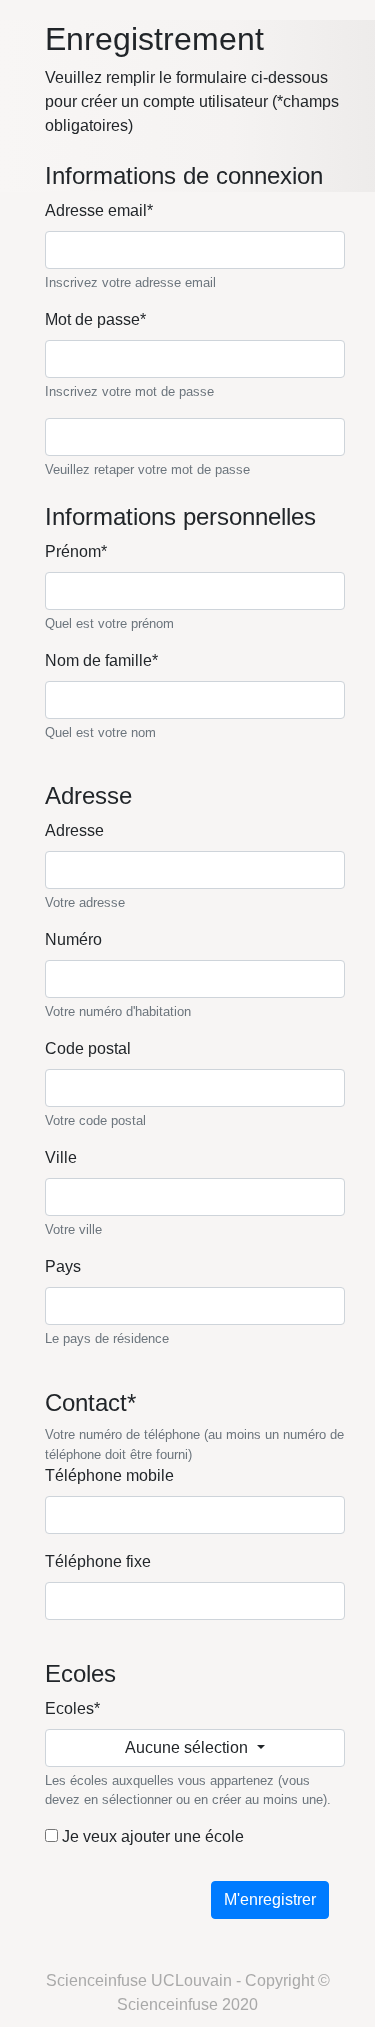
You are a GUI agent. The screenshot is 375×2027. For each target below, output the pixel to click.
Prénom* (76, 551)
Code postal (88, 1048)
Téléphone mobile (109, 1475)
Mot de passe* (95, 319)
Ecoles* (72, 1708)
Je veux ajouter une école (151, 1836)
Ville (61, 1157)
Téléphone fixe (98, 1561)
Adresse (74, 830)
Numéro (73, 939)
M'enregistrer (270, 1899)
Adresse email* (99, 210)
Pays (63, 1266)
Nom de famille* (101, 660)
